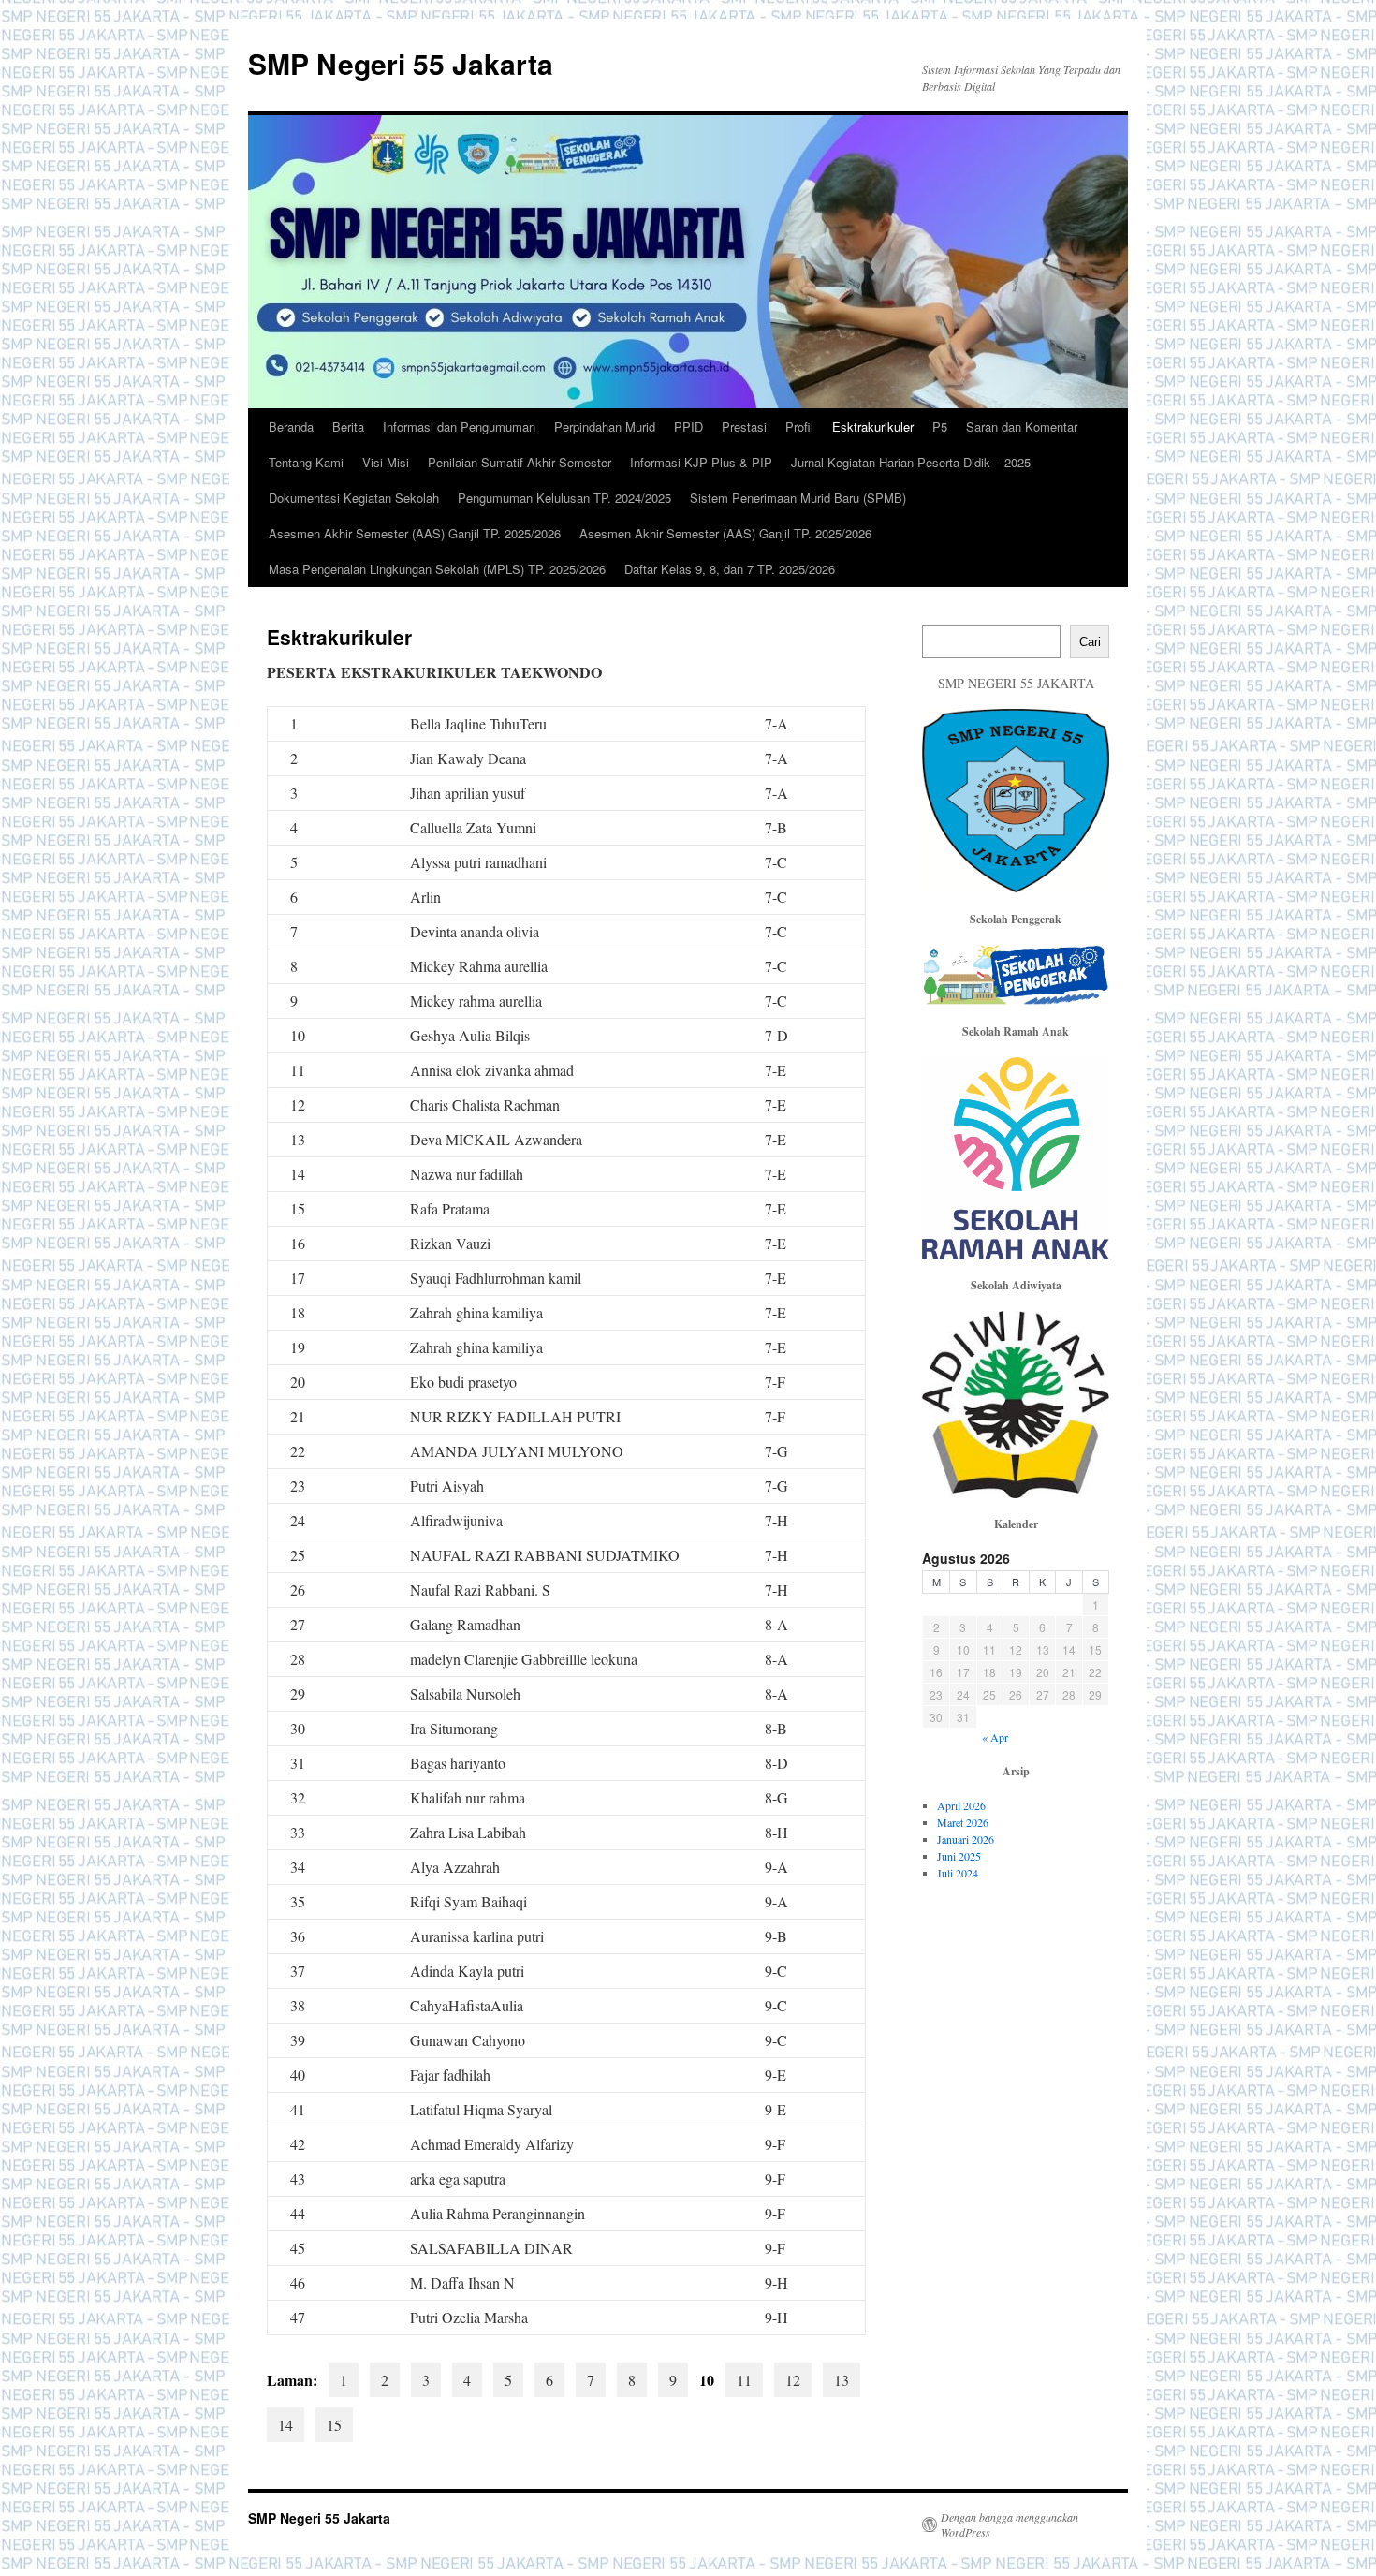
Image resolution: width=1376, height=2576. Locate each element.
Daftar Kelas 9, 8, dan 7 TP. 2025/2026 (730, 569)
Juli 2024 (958, 1873)
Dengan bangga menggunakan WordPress (1010, 2524)
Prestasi (744, 427)
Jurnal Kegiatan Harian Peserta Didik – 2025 (911, 462)
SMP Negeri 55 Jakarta (401, 63)
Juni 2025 (959, 1856)
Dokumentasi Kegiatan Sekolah (354, 498)
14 (285, 2425)
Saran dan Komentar (1022, 427)
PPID (688, 427)
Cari (1090, 642)
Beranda (291, 427)
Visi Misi (386, 462)
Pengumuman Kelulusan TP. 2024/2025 (564, 498)
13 (842, 2380)
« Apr (995, 1737)
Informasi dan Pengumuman (459, 427)
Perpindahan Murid (605, 427)
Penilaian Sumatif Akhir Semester (520, 462)
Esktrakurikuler (873, 427)
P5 (940, 427)
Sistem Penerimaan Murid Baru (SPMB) (798, 498)
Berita (348, 427)
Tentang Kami (306, 462)
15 (334, 2425)
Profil (799, 427)
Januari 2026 (966, 1839)
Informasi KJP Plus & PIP (701, 462)
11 (744, 2380)
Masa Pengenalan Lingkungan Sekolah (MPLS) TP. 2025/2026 (437, 569)
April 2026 (961, 1805)
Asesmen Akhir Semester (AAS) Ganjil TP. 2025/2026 (415, 533)
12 (793, 2380)
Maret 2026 (963, 1822)
